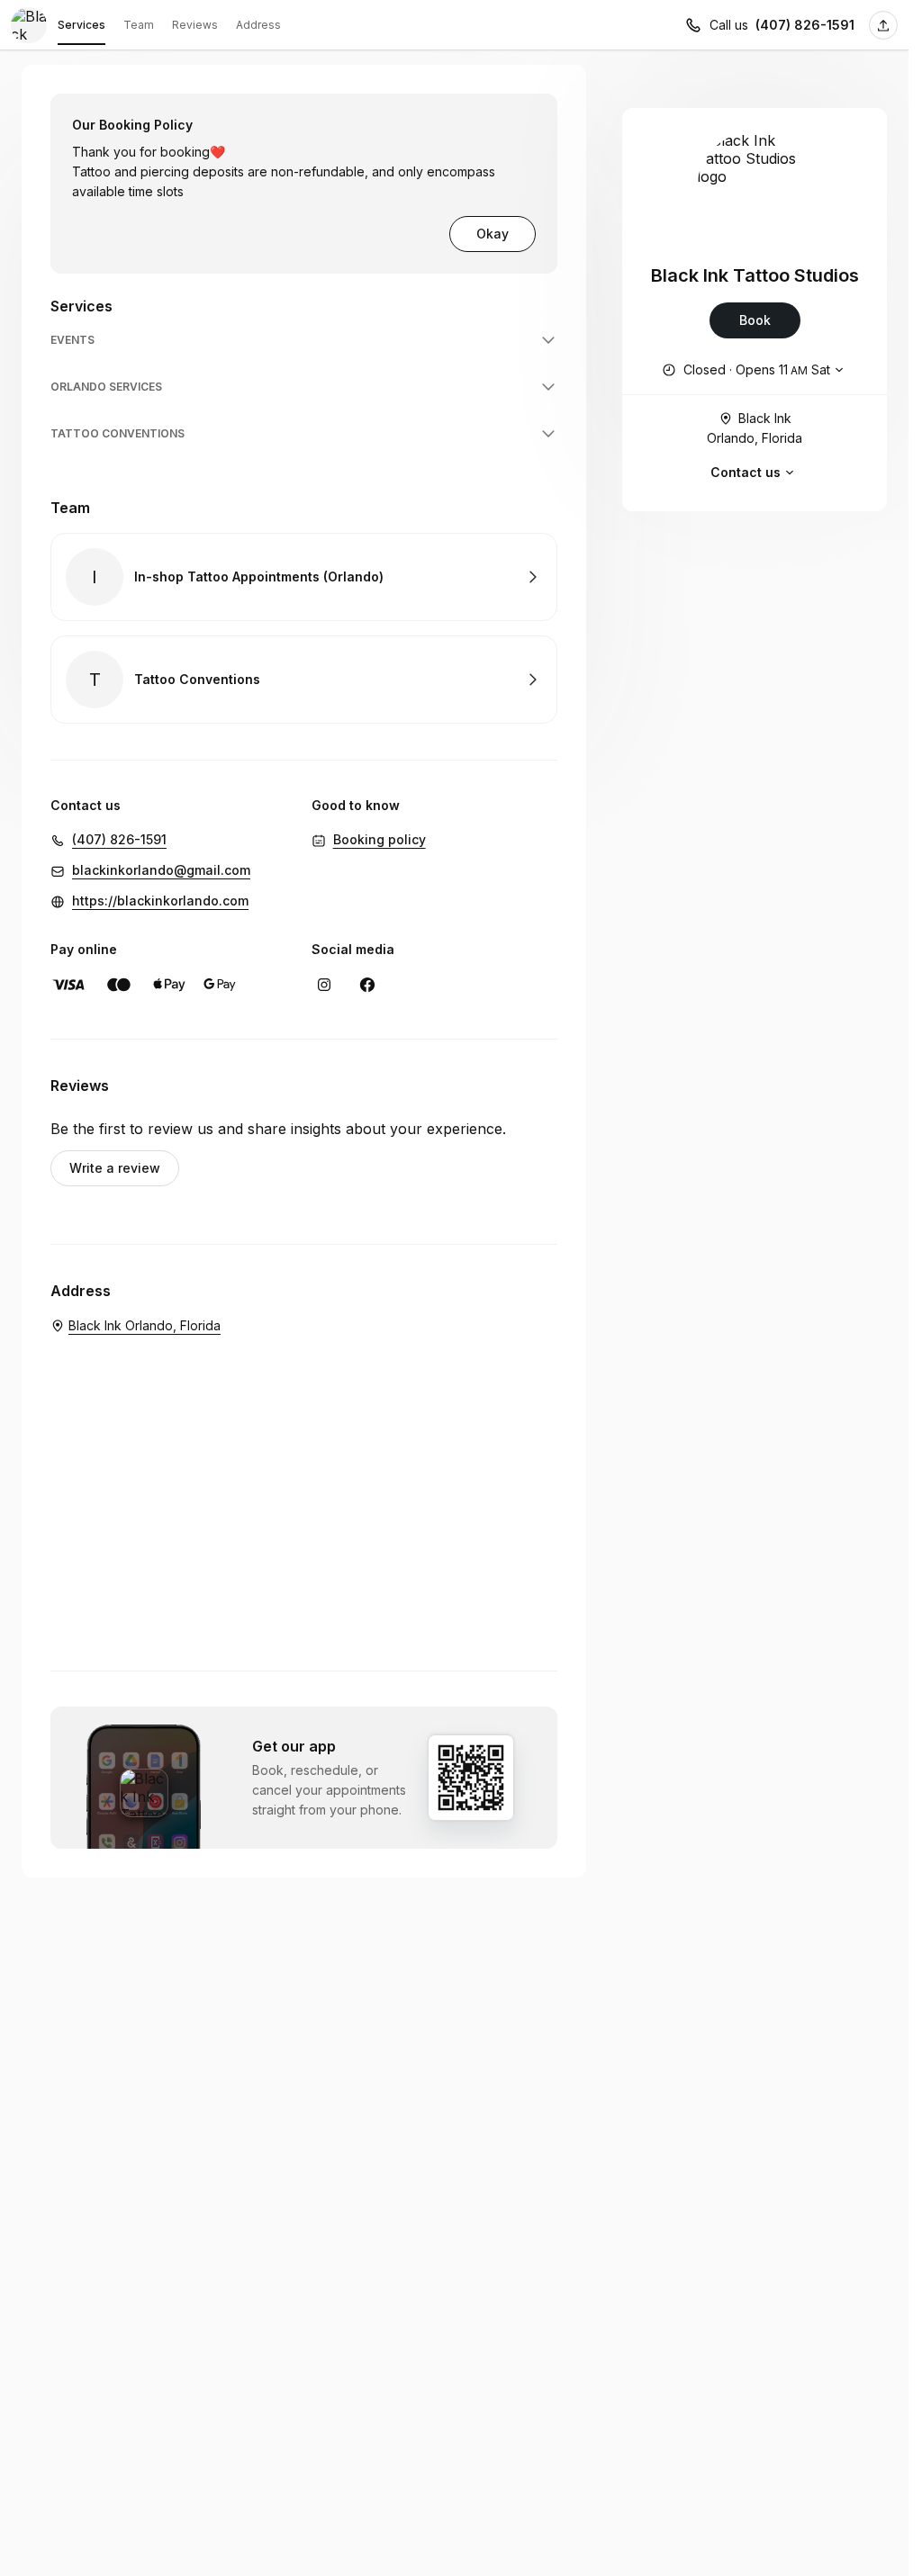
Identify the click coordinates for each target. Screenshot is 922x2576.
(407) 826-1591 (805, 25)
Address (258, 25)
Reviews (195, 25)
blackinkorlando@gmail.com (161, 870)
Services (81, 25)
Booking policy (380, 839)
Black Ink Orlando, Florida (755, 428)
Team (139, 25)
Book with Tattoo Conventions (304, 680)
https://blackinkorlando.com (160, 901)
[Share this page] (883, 25)
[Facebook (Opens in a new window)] (367, 985)
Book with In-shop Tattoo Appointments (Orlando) (304, 577)
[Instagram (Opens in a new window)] (324, 985)
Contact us (746, 472)
